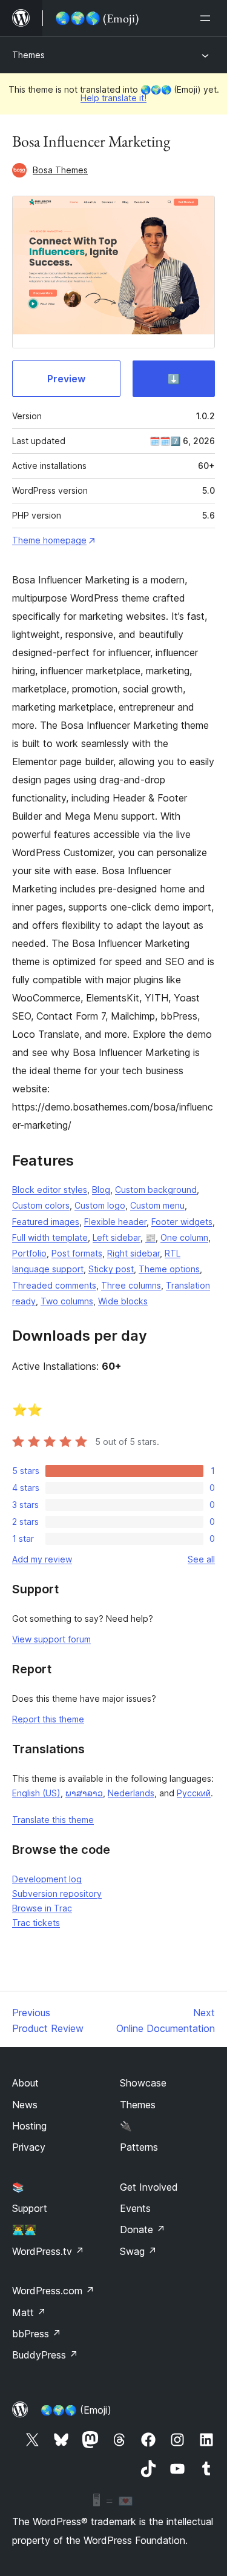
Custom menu (157, 1205)
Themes (28, 55)
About (25, 2083)
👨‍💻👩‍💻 (24, 2229)
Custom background (156, 1190)
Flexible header (115, 1222)
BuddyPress (45, 2355)
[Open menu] (208, 18)
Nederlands (131, 1793)
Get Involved (149, 2187)
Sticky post (111, 1269)
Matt (29, 2312)
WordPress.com (53, 2291)
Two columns (67, 1301)
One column (184, 1237)
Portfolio (29, 1253)
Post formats (77, 1253)
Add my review (42, 1559)
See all (201, 1559)
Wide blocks (123, 1301)
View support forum (51, 1639)
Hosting (29, 2126)
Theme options (169, 1269)
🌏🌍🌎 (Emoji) (76, 2410)
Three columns (131, 1285)
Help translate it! (113, 98)
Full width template (50, 1237)
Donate (143, 2229)
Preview (66, 379)
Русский (194, 1793)
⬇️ (174, 379)
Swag (138, 2251)
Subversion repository (57, 1894)
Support (30, 2208)
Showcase (143, 2083)
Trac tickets (36, 1923)
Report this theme (48, 1719)
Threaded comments (54, 1285)
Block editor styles (50, 1190)
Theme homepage (49, 540)
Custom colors (41, 1205)
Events (135, 2208)
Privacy (29, 2147)
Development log (47, 1879)
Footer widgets (182, 1222)
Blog (101, 1190)
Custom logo (100, 1205)
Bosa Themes (60, 170)
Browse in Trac (42, 1908)
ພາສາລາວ (84, 1793)
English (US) (36, 1793)
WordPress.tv (48, 2251)
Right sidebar (133, 1253)
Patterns (139, 2147)
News (25, 2105)
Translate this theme (53, 1820)
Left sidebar (117, 1237)
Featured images (46, 1222)
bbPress (37, 2334)
